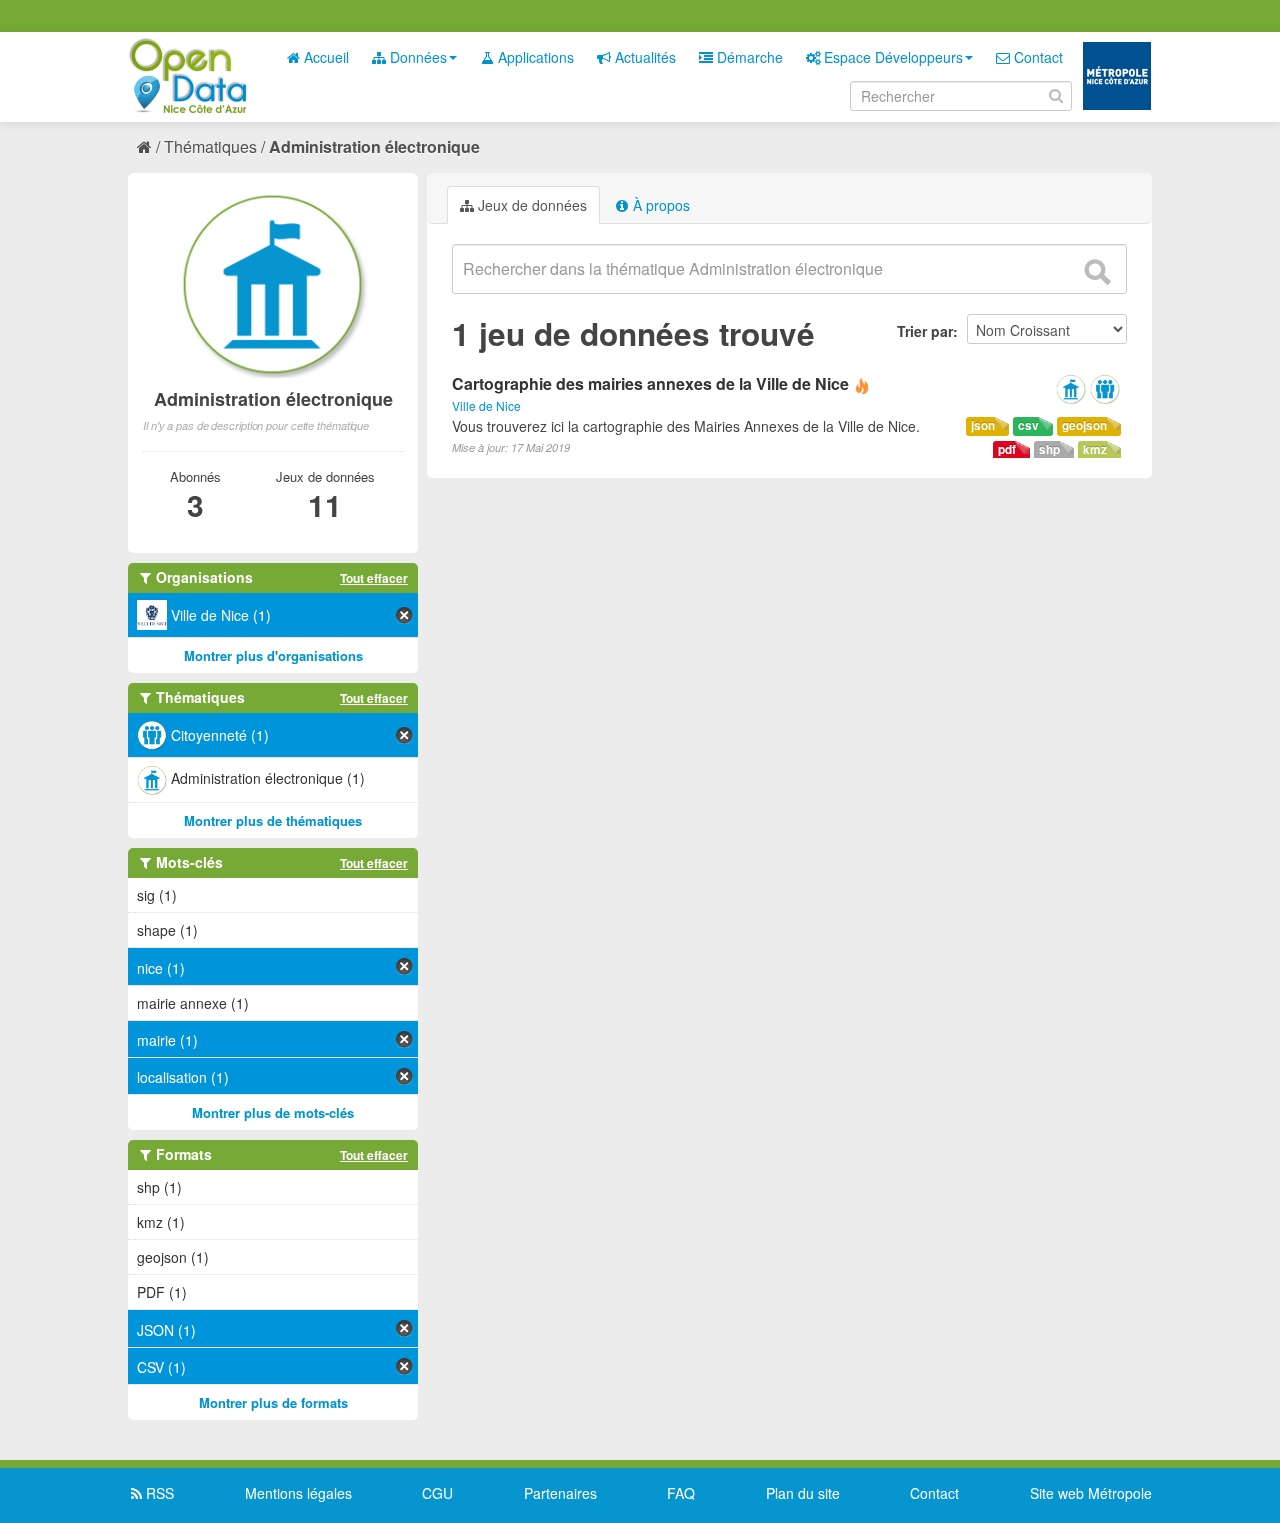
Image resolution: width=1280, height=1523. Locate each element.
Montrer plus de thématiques (273, 820)
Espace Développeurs (891, 57)
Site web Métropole (1091, 1493)
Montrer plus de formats (273, 1402)
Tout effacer (374, 578)
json (983, 425)
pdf (1007, 449)
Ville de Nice (486, 405)
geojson (1084, 425)
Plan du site (803, 1493)
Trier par (925, 331)
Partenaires (560, 1493)
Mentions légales (298, 1493)
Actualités (643, 57)
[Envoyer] (1097, 272)
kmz (1095, 449)
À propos (659, 205)
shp (1049, 449)
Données (416, 57)
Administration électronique (374, 146)
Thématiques (210, 146)
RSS (158, 1493)
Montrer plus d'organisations (273, 655)
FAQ (681, 1493)
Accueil (324, 57)
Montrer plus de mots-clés (273, 1112)
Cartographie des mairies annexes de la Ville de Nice (650, 383)
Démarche (748, 57)
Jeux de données (530, 205)
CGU (437, 1493)
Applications (534, 57)
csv (1028, 425)
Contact (1036, 57)
